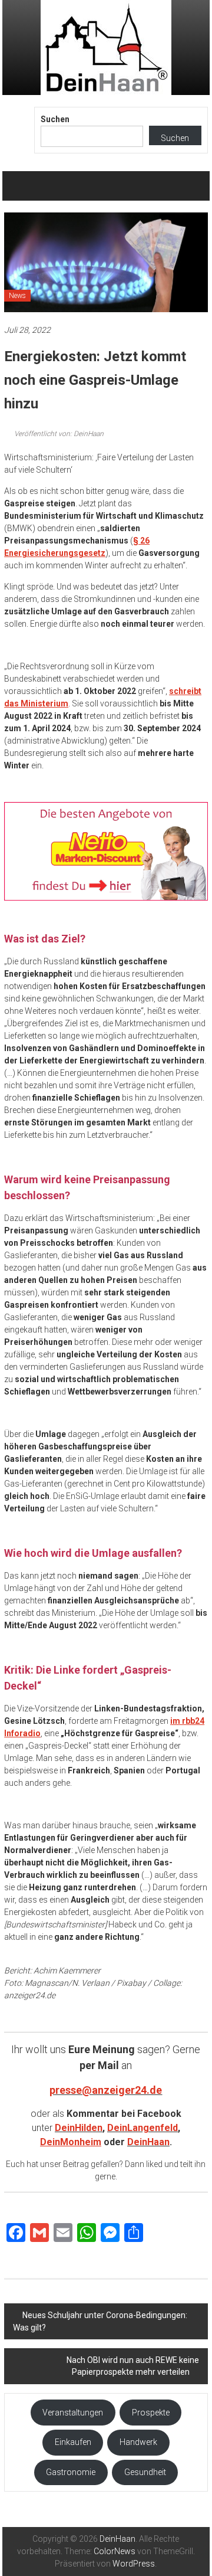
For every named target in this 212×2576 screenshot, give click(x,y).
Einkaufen (73, 2442)
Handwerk (138, 2442)
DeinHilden (79, 2128)
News (17, 296)
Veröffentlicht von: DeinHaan (58, 434)
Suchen (55, 119)
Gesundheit (145, 2472)
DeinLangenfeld (143, 2128)
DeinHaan (148, 2142)
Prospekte (151, 2413)
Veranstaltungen (73, 2413)
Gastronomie (71, 2472)
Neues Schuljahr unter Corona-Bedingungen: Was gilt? (100, 2321)
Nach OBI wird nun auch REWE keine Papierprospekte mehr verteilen (133, 2366)
